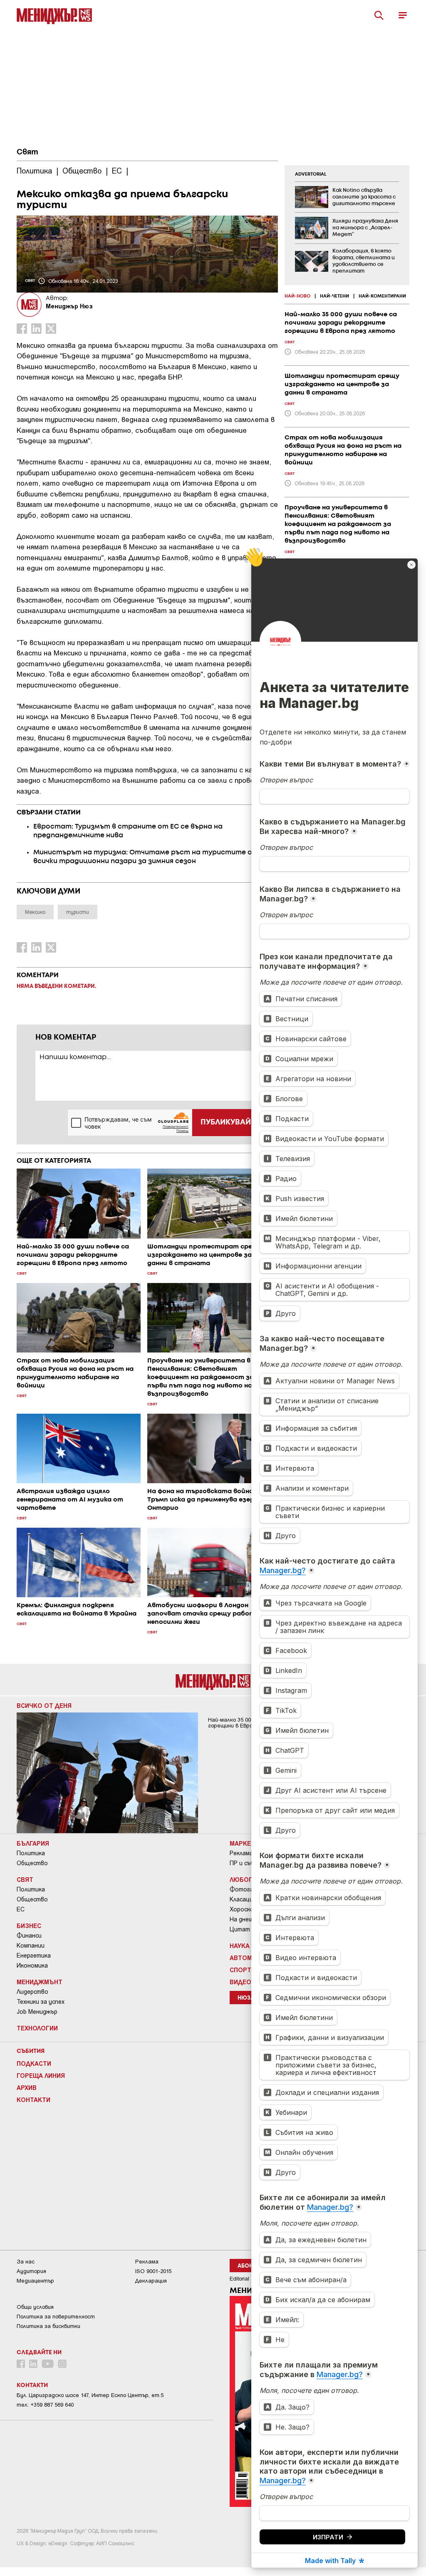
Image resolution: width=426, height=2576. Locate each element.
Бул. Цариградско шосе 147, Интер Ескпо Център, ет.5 (90, 2395)
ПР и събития (249, 1863)
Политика (31, 1853)
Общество (32, 1863)
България (33, 1843)
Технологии (37, 2028)
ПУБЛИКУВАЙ (226, 1122)
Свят (27, 152)
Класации (243, 1899)
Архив (27, 2087)
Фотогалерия (250, 1889)
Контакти (33, 2100)
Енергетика (34, 1956)
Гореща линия (41, 2075)
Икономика (32, 1966)
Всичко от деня (44, 1705)
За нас (26, 2262)
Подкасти (34, 2063)
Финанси (29, 1936)
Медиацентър (35, 2281)
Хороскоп (243, 1909)
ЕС (21, 1909)
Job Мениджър (37, 2012)
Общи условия (35, 2307)
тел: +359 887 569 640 (45, 2405)
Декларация (151, 2281)
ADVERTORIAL (311, 174)
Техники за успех (41, 2002)
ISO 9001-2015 (153, 2271)
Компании (31, 1946)
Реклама (241, 1853)
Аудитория (31, 2271)
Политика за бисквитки (48, 2326)
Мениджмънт (40, 1982)
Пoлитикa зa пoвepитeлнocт (56, 2317)
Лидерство (32, 1992)
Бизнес (29, 1926)
